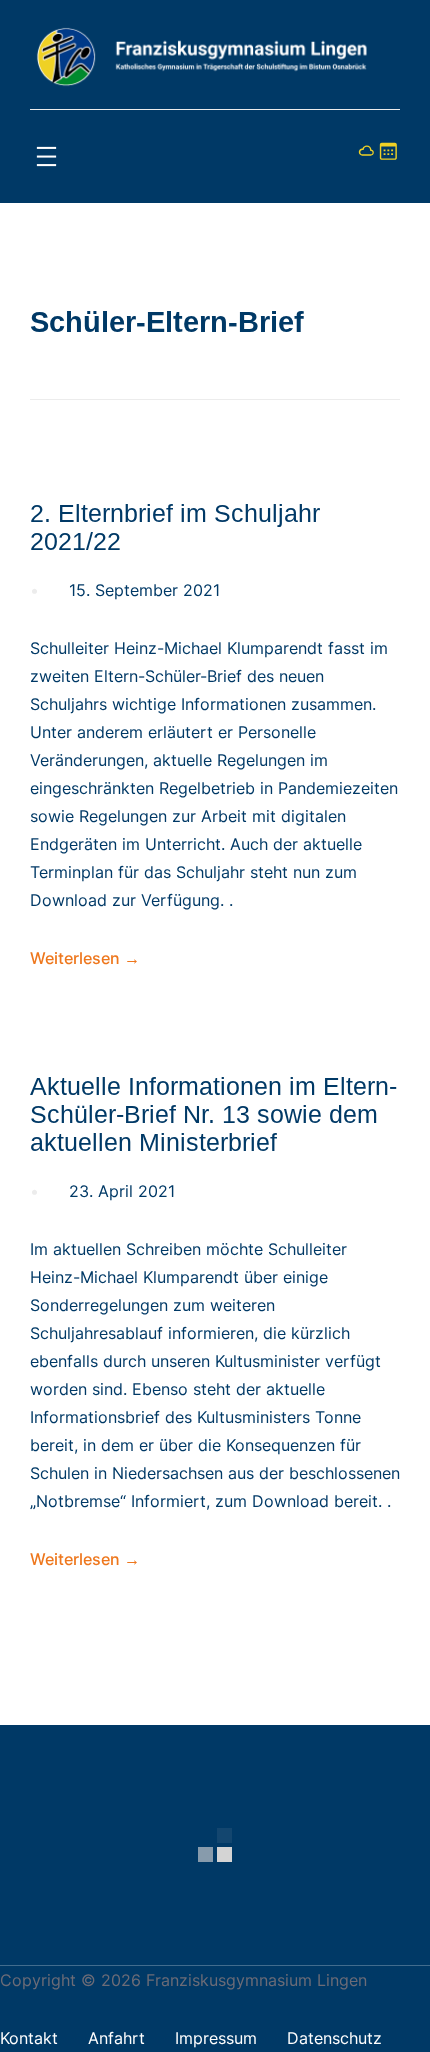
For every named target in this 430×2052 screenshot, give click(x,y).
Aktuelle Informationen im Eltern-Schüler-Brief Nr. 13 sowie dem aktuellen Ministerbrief (213, 1114)
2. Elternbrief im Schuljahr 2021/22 (175, 527)
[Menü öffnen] (46, 156)
